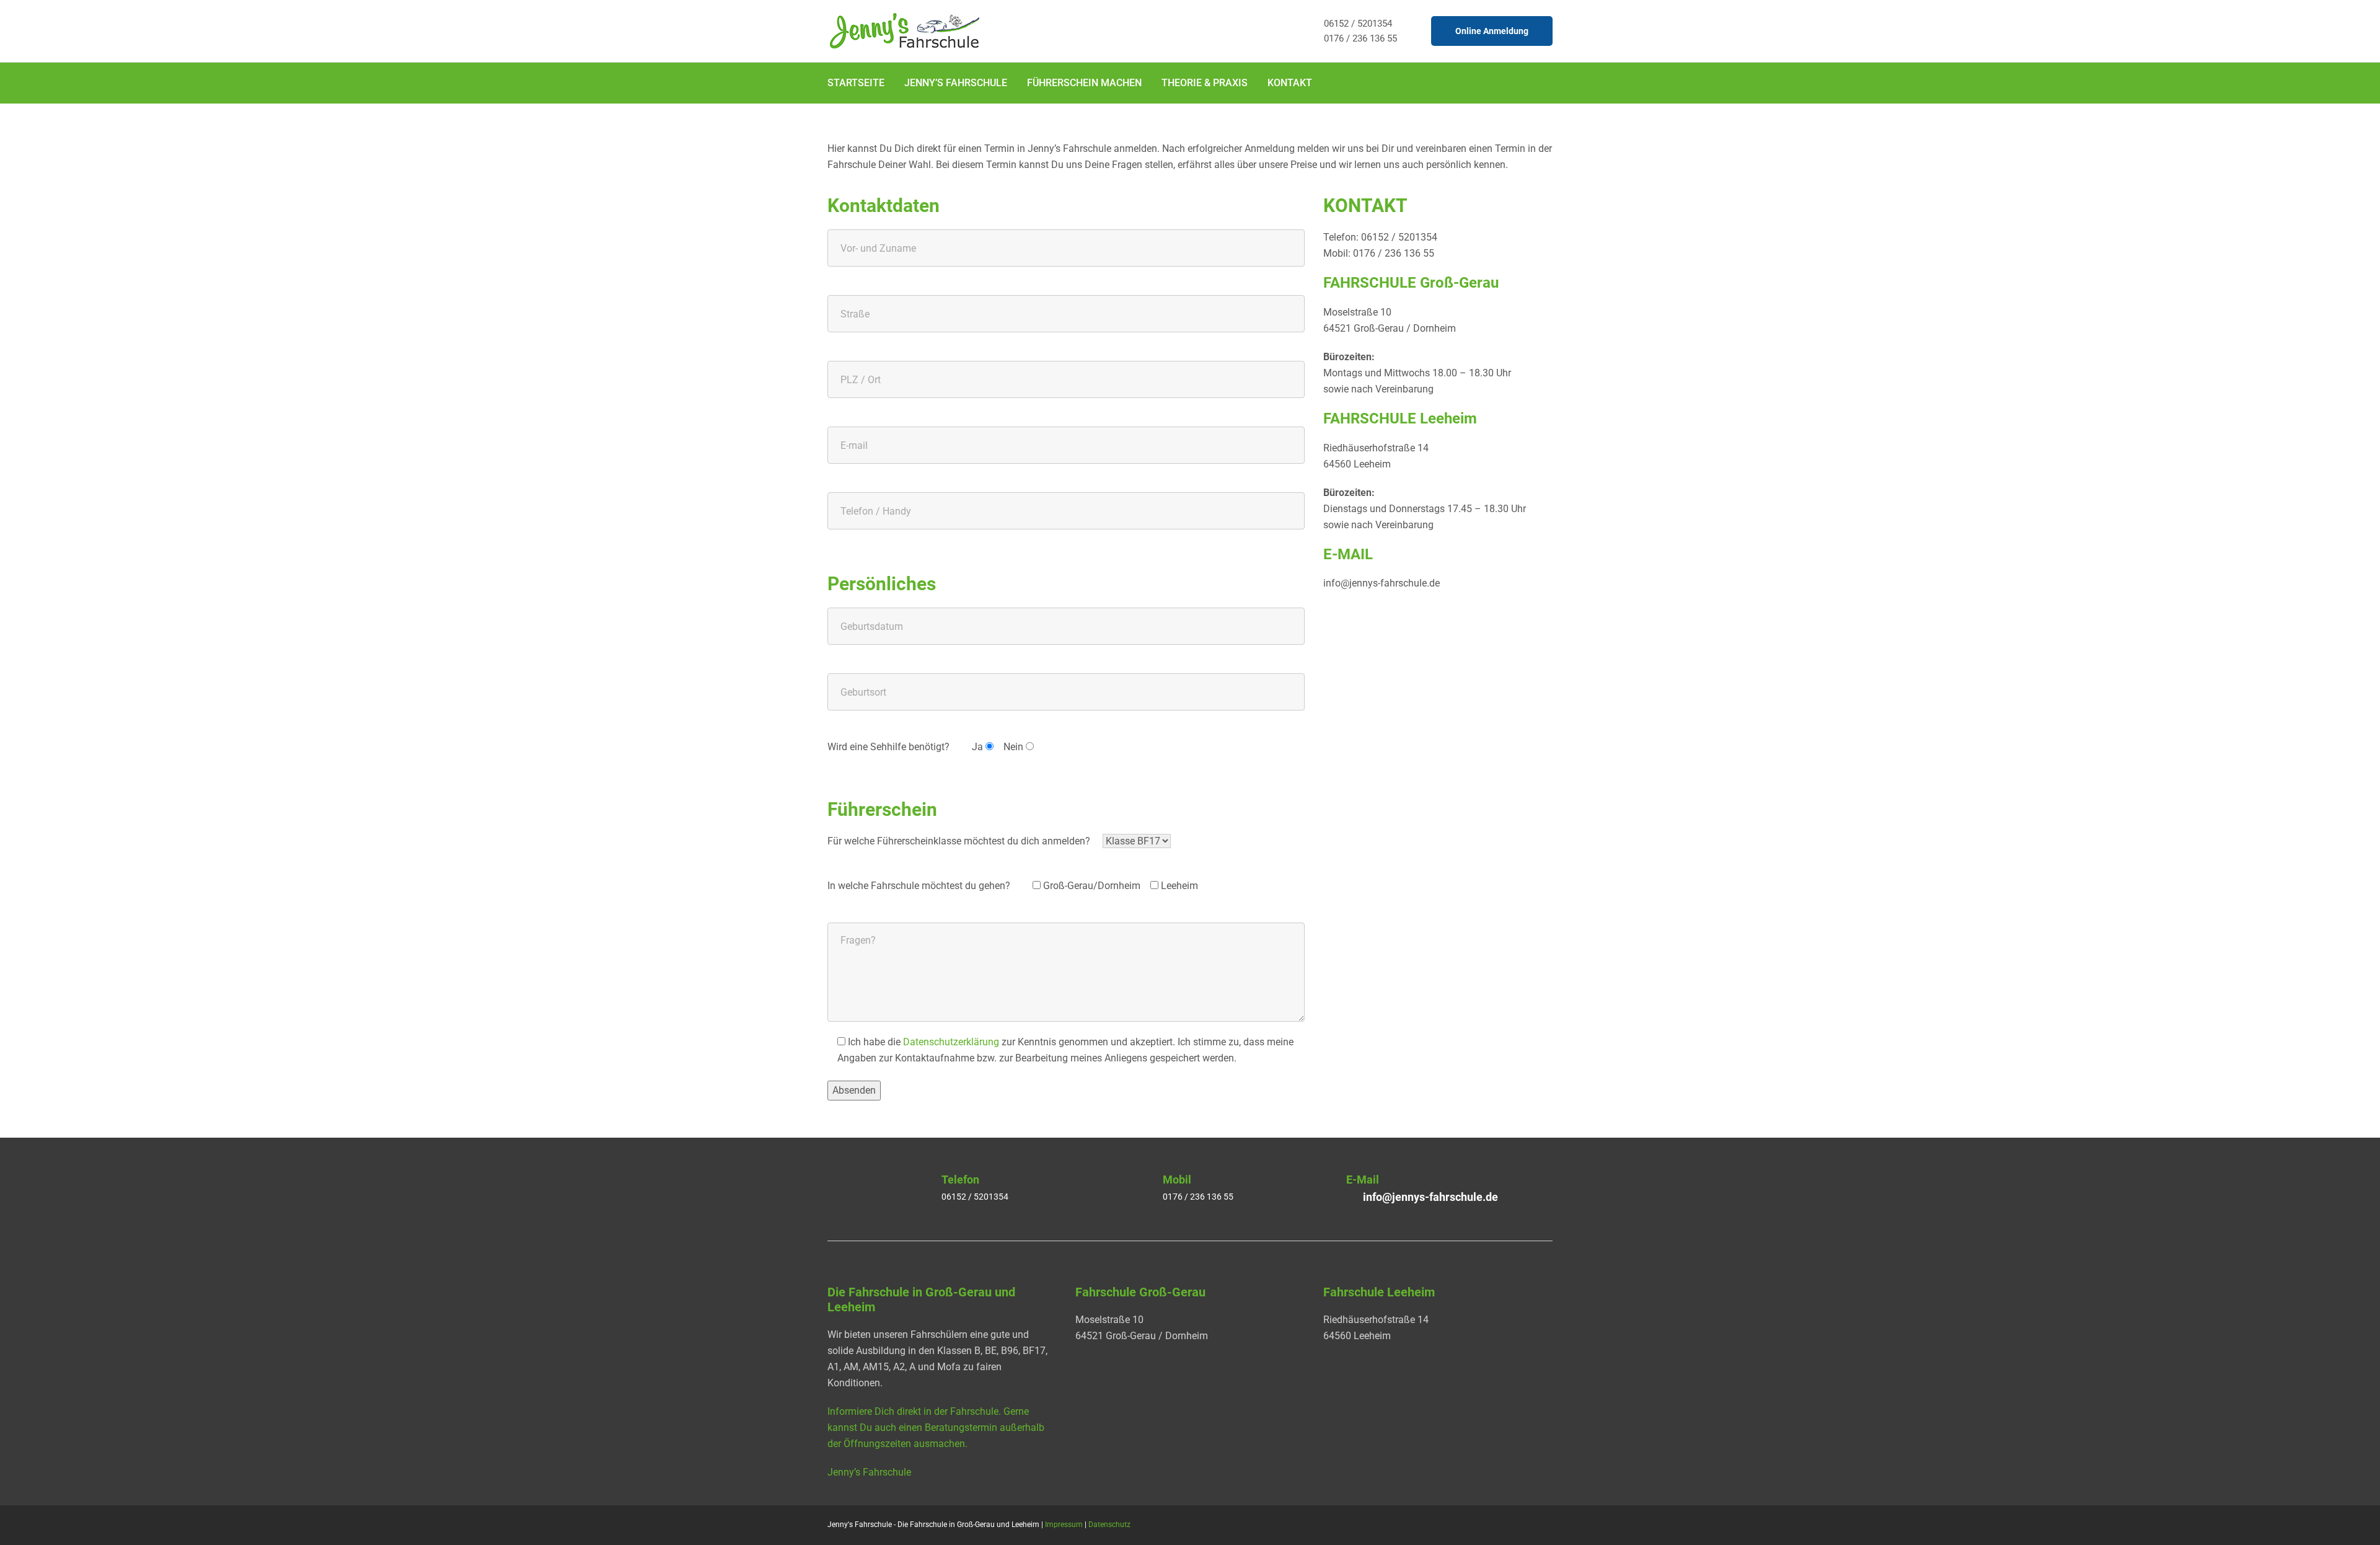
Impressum (1064, 1525)
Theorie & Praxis (1205, 83)
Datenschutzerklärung (951, 1042)
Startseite (856, 83)
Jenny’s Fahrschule (956, 83)
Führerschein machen (1084, 83)
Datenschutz (1109, 1525)
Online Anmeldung (1492, 31)
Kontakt (1290, 83)
